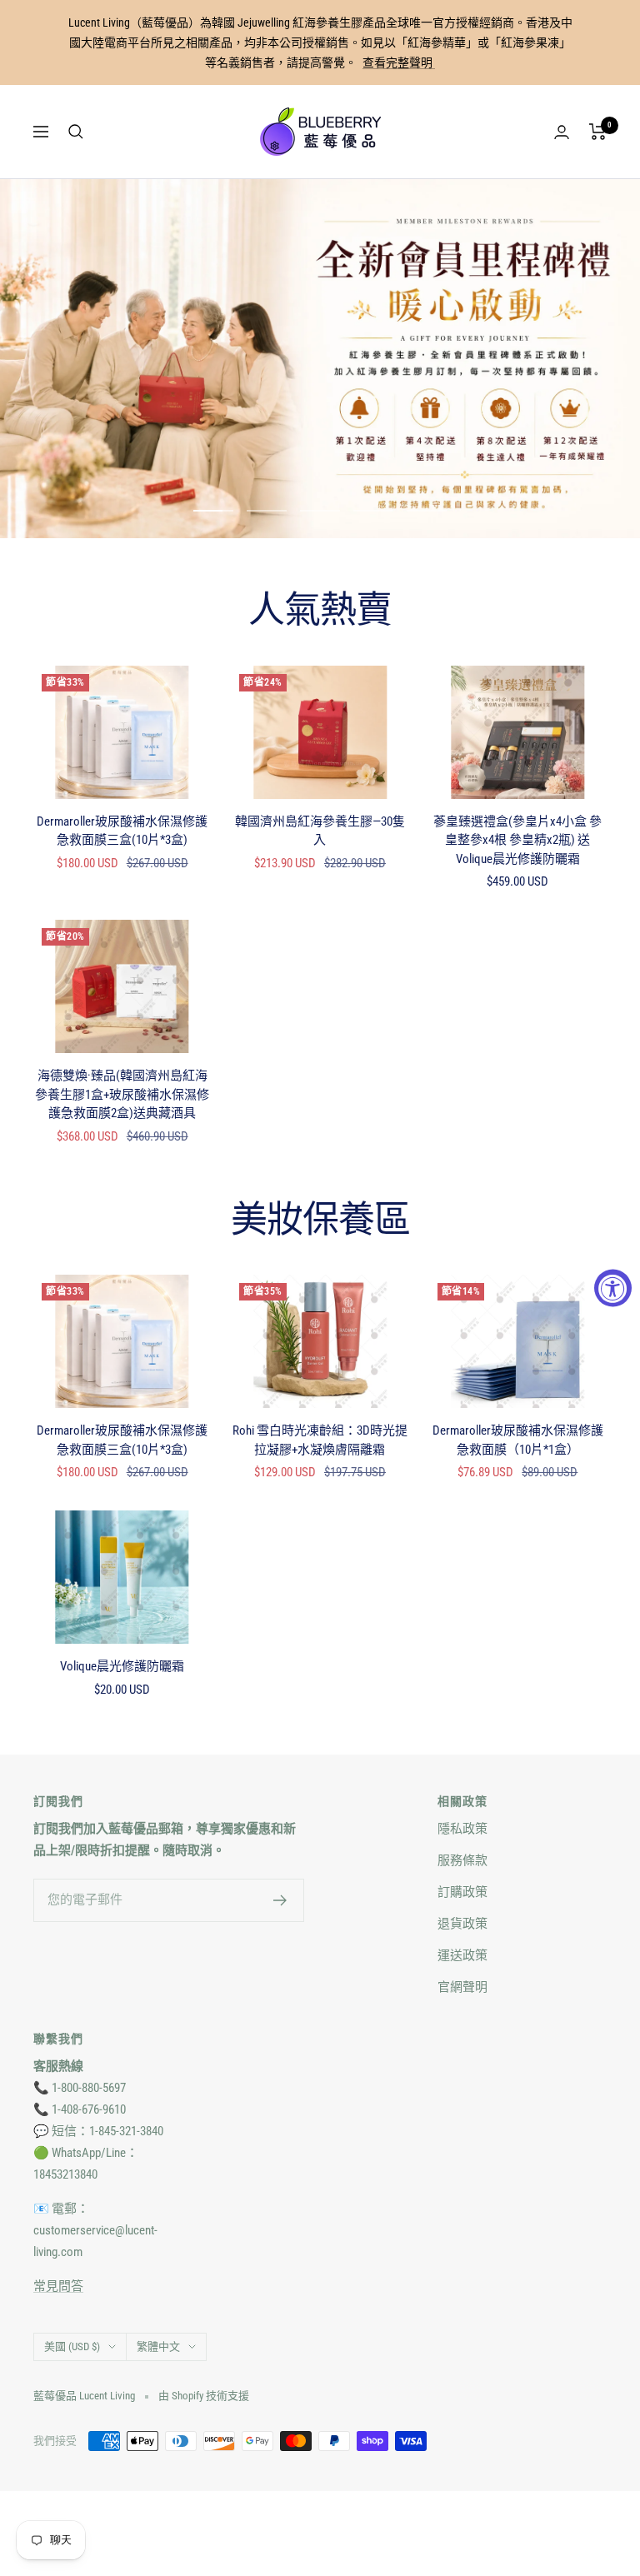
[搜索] (76, 132)
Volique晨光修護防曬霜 (122, 1666)
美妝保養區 (320, 1221)
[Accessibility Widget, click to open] (613, 1288)
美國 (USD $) (72, 2346)
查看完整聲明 (399, 62)
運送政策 (462, 1955)
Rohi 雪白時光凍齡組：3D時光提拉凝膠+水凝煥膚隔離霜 (320, 1440)
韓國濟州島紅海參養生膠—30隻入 (320, 831)
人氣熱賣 (320, 611)
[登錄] (562, 132)
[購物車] (598, 132)
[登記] (280, 1900)
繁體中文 (158, 2346)
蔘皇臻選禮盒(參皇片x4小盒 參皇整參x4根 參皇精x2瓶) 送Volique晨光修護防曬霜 (517, 840)
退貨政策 (462, 1924)
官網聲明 (462, 1987)
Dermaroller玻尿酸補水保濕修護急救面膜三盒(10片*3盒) (122, 831)
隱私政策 (462, 1829)
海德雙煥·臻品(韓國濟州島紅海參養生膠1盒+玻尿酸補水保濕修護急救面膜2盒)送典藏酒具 (122, 1094)
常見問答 (58, 2286)
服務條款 (462, 1860)
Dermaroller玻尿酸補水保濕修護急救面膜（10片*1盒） (518, 1440)
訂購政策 (462, 1892)
